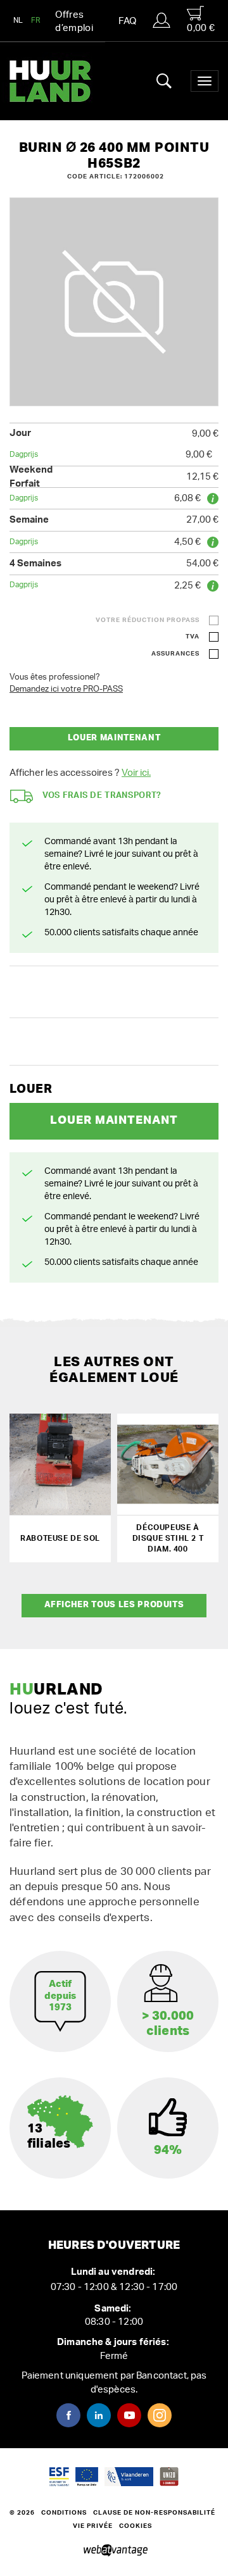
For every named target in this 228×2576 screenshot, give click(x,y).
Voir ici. (136, 773)
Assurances (175, 654)
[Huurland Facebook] (68, 2415)
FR (36, 20)
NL (18, 20)
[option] (114, 302)
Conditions (64, 2513)
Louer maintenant (114, 738)
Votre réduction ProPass (148, 620)
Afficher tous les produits (114, 1605)
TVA (193, 637)
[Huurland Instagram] (160, 2415)
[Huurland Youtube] (129, 2415)
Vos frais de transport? (102, 796)
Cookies (136, 2526)
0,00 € (201, 28)
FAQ (127, 21)
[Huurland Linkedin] (99, 2415)
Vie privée (93, 2526)
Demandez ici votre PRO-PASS (66, 689)
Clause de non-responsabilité (154, 2513)
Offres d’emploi (74, 22)
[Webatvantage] (114, 2551)
